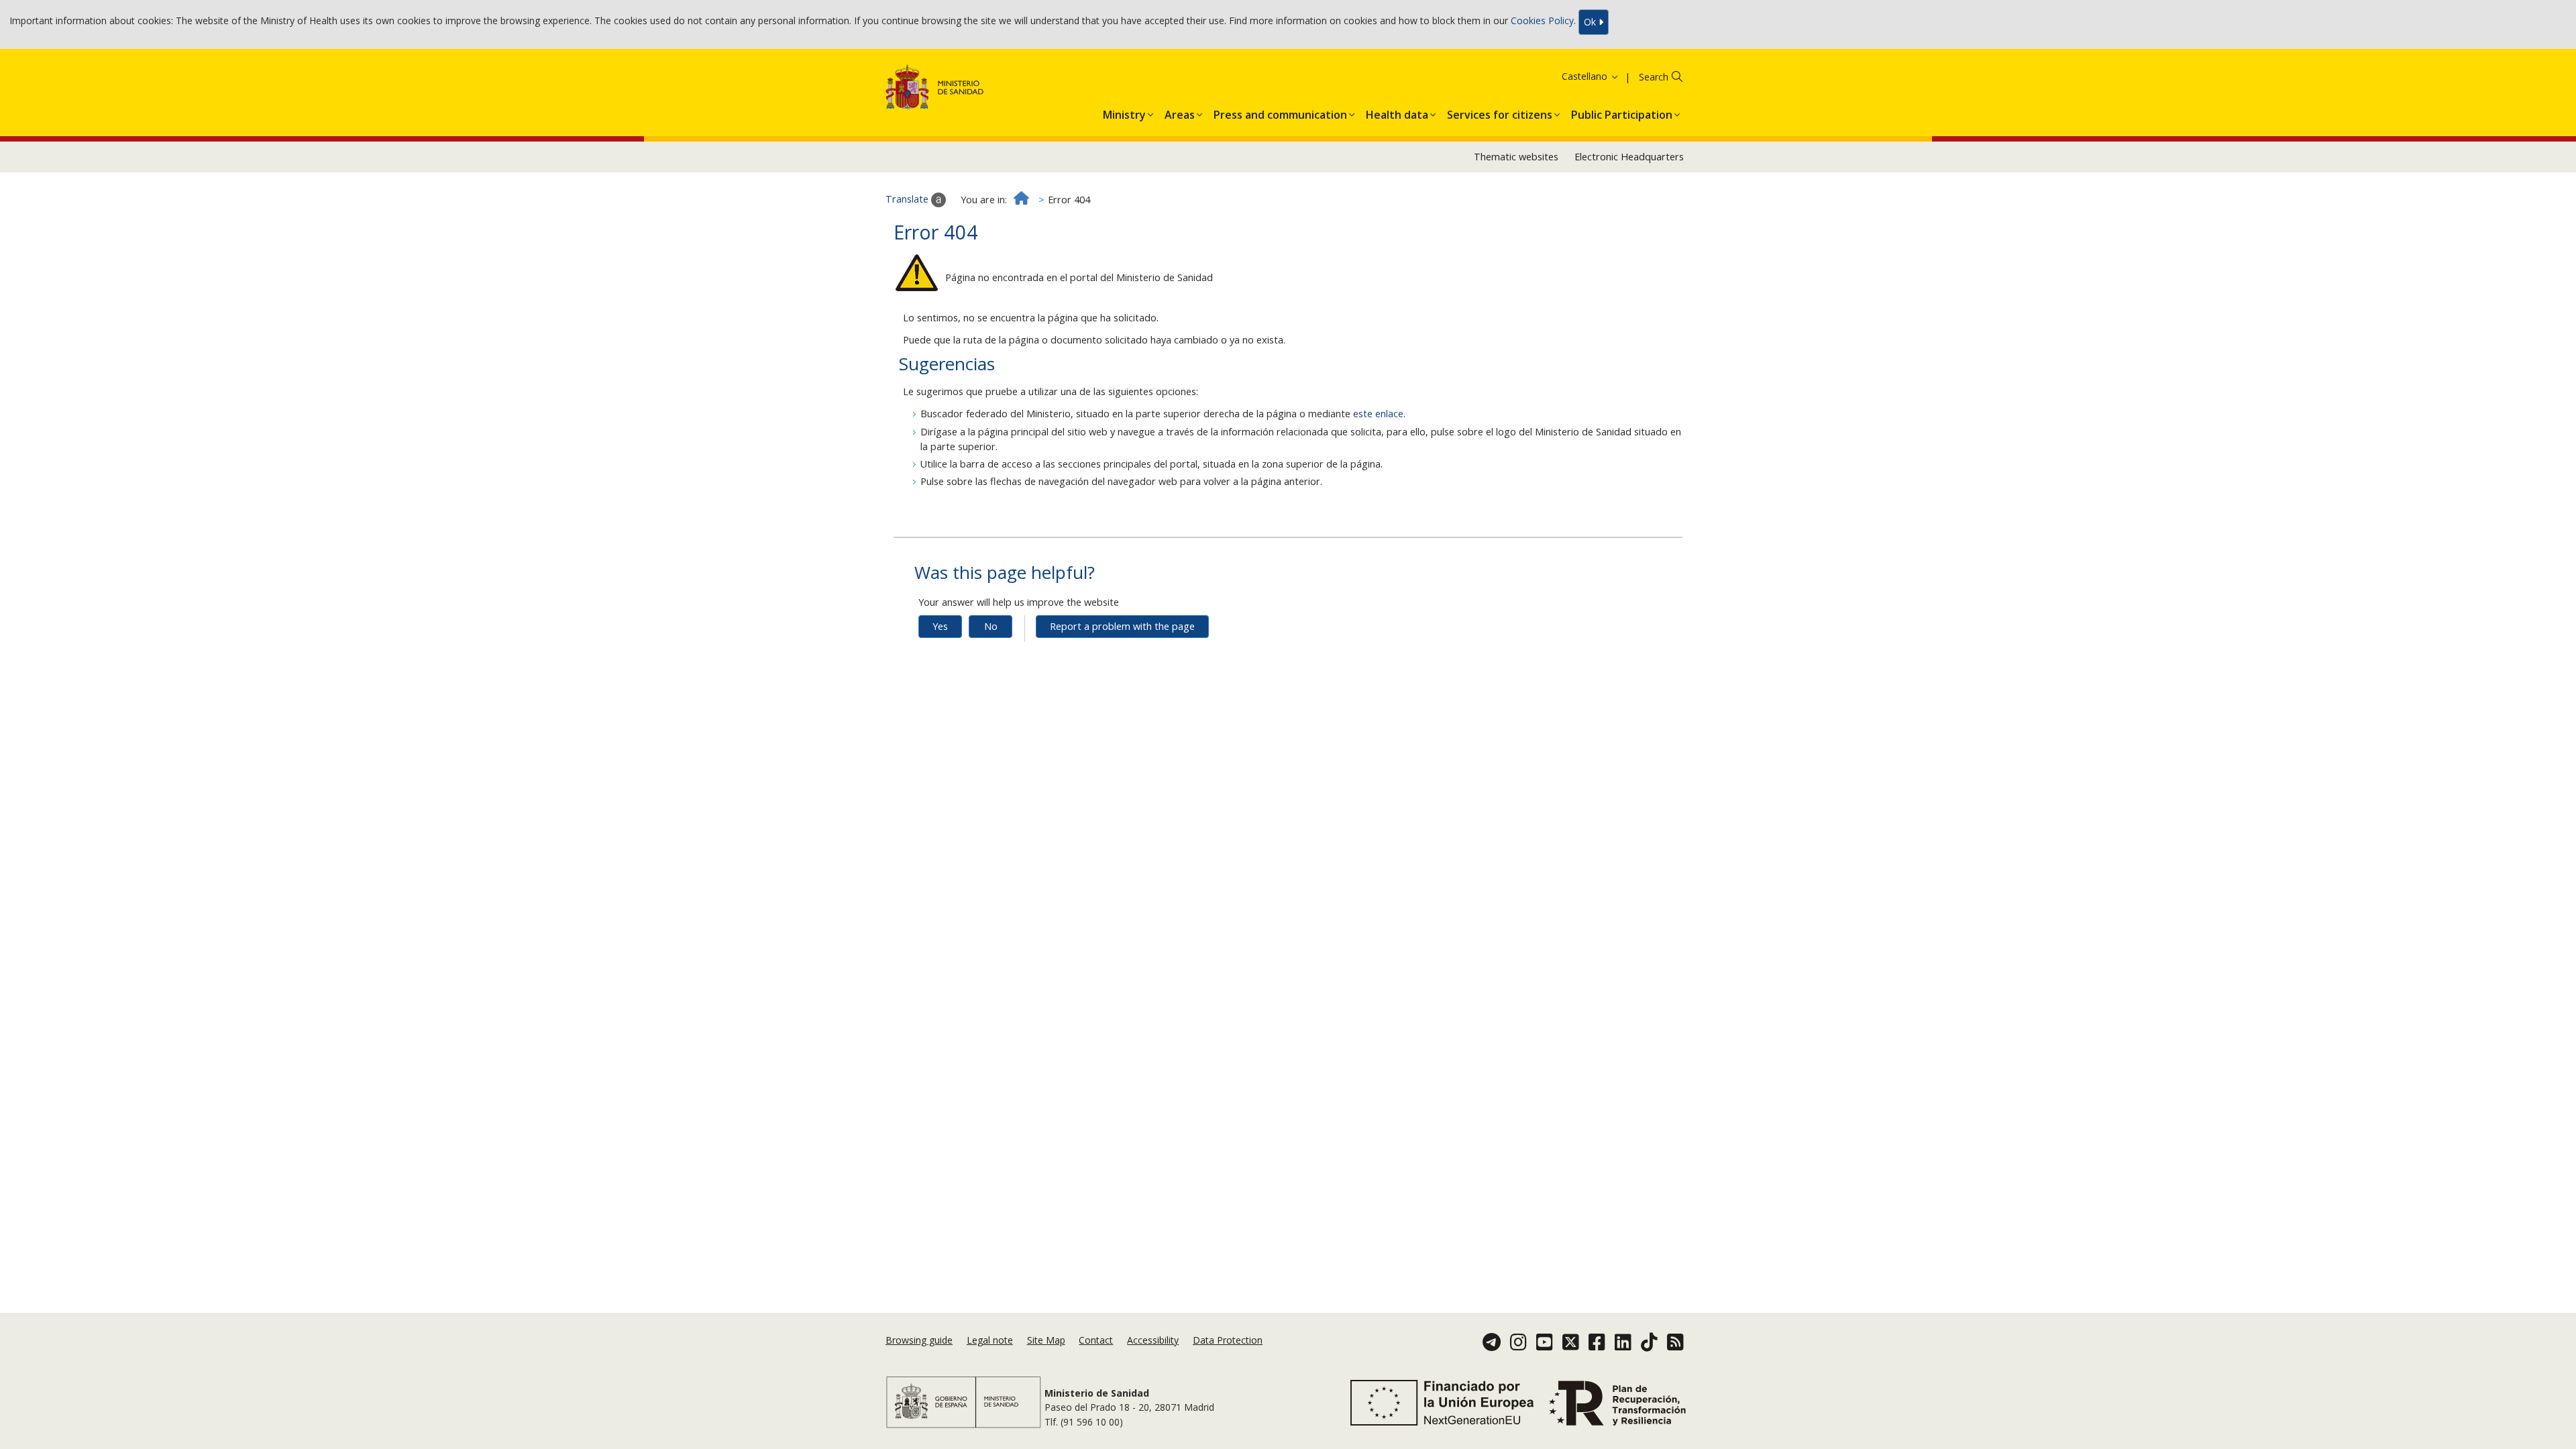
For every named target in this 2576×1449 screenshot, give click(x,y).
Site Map (1046, 1340)
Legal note (990, 1340)
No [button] (991, 626)
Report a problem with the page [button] (1122, 626)
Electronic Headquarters (1629, 157)
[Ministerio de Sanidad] (935, 90)
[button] (1573, 76)
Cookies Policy (1542, 21)
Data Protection (1228, 1340)
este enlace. (1379, 414)
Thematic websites (1516, 157)
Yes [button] (940, 626)
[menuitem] (1124, 112)
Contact (1096, 1340)
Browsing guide (919, 1340)
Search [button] (1654, 77)
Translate (908, 199)
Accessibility (1153, 1340)
